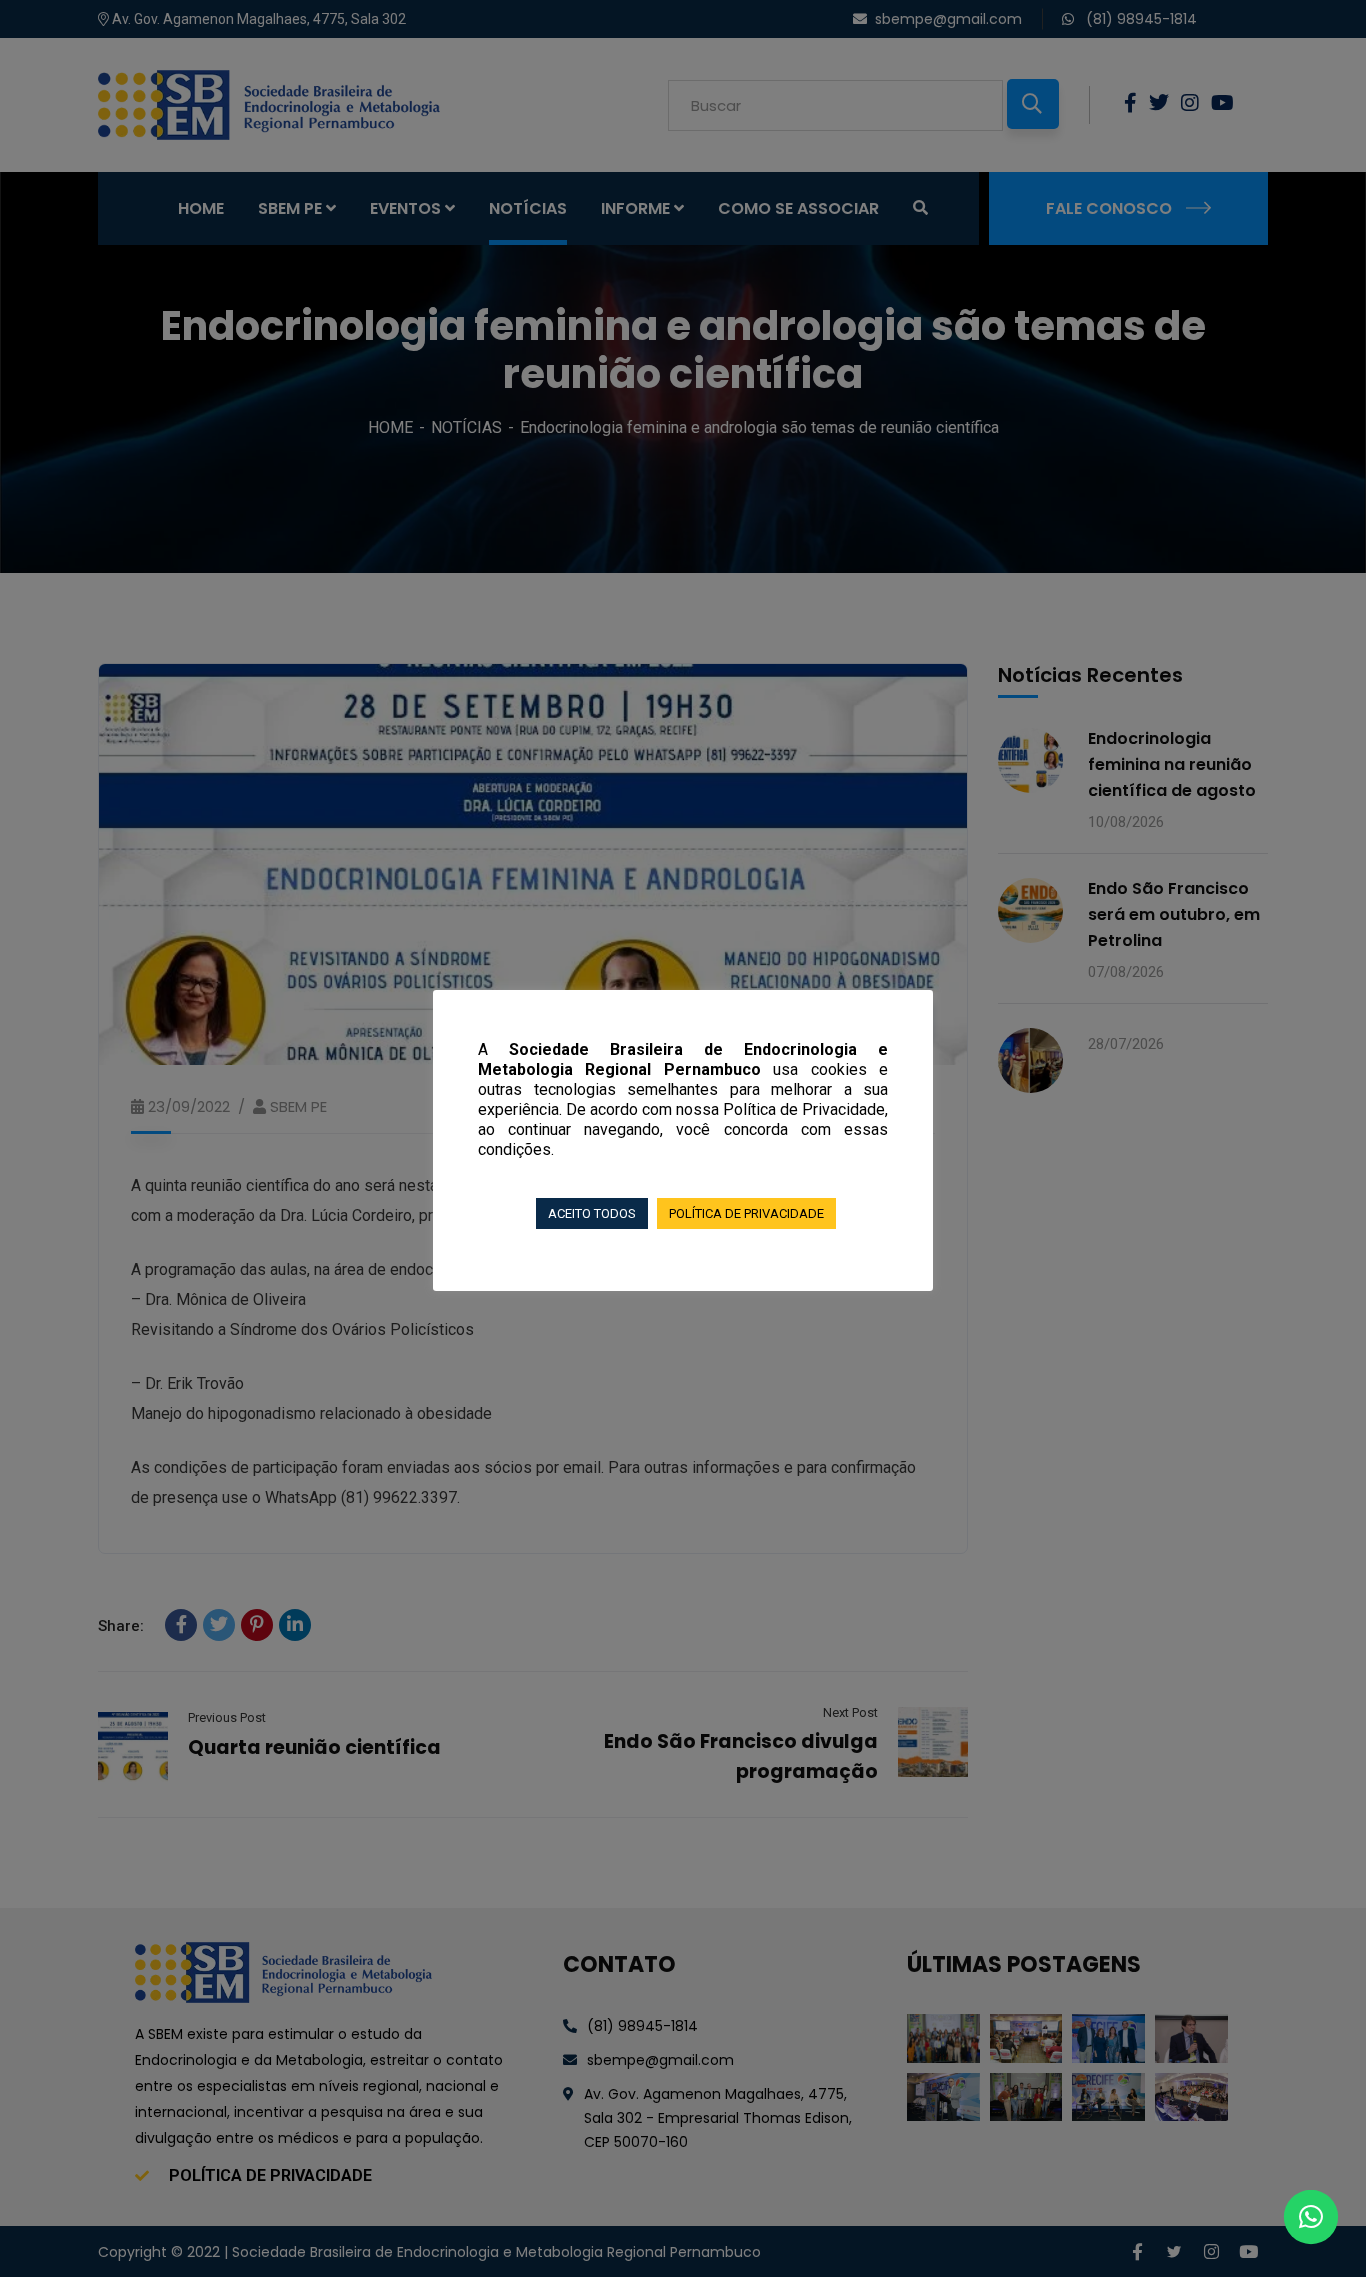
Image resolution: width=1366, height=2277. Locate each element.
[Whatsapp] (1311, 2217)
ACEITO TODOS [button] (592, 1213)
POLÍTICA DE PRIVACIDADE (746, 1213)
